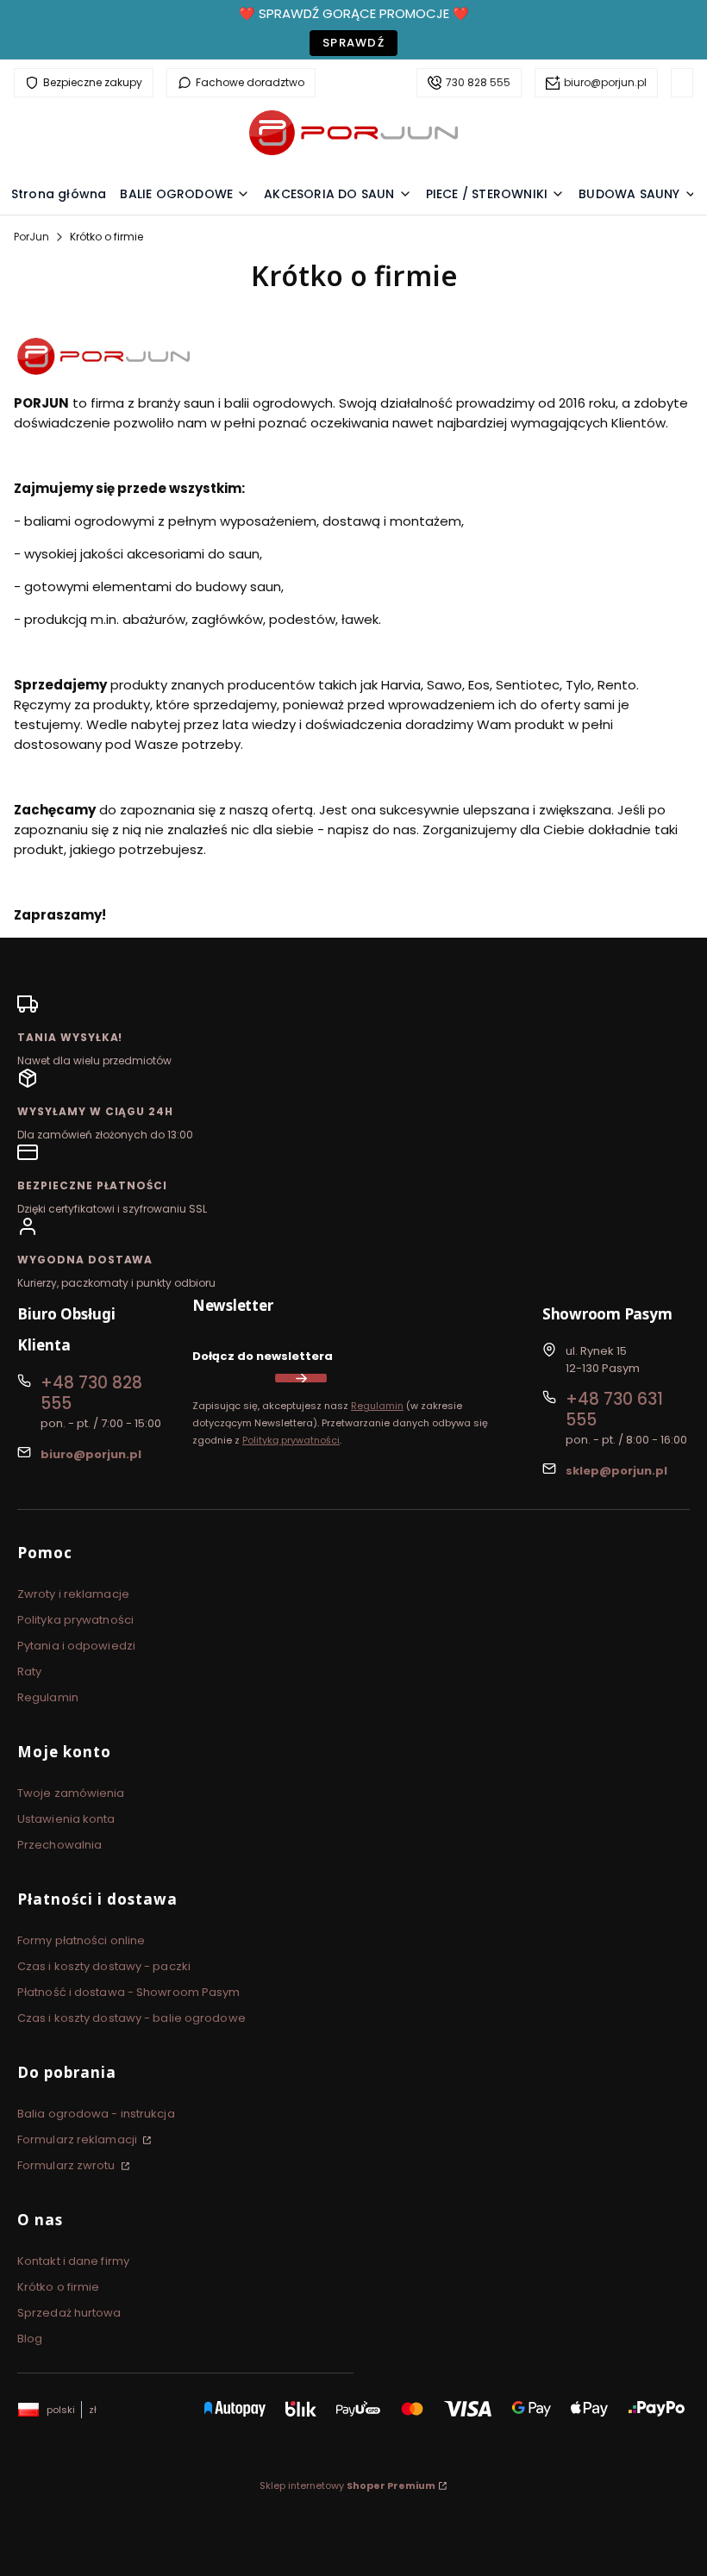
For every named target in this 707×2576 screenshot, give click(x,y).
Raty (29, 1672)
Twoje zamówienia (71, 1793)
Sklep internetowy (347, 2486)
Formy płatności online (81, 1940)
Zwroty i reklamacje (73, 1594)
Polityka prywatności (75, 1620)
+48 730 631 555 (614, 1410)
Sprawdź (353, 43)
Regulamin (377, 1406)
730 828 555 (478, 82)
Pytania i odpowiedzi (76, 1646)
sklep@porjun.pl (616, 1471)
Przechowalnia (59, 1845)
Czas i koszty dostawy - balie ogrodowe (131, 2018)
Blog (30, 2339)
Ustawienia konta (66, 1819)
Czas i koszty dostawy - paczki (104, 1966)
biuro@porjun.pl (605, 82)
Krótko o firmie (59, 2287)
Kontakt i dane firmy (73, 2261)
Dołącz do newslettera (263, 1356)
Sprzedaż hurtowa (69, 2313)
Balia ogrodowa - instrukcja (96, 2114)
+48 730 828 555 (91, 1393)
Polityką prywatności (291, 1440)
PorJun (31, 237)
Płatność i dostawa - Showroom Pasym (129, 1992)
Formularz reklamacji (78, 2139)
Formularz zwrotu (68, 2165)
